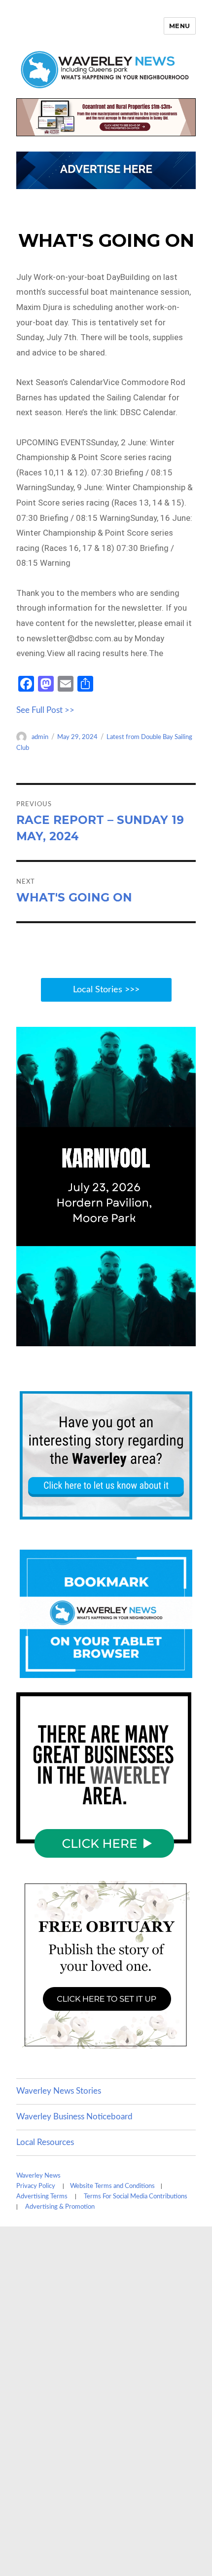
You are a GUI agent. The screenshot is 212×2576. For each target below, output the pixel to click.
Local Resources (45, 2142)
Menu (180, 26)
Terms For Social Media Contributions (136, 2197)
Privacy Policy (36, 2186)
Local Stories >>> (106, 990)
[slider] (95, 1338)
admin (40, 737)
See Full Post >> (45, 710)
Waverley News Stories (59, 2091)
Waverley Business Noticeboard (74, 2117)
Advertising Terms (42, 2197)
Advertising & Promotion (60, 2207)
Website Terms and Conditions (112, 2186)
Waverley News (38, 2176)
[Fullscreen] (186, 1338)
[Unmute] (146, 1338)
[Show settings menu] (166, 1338)
